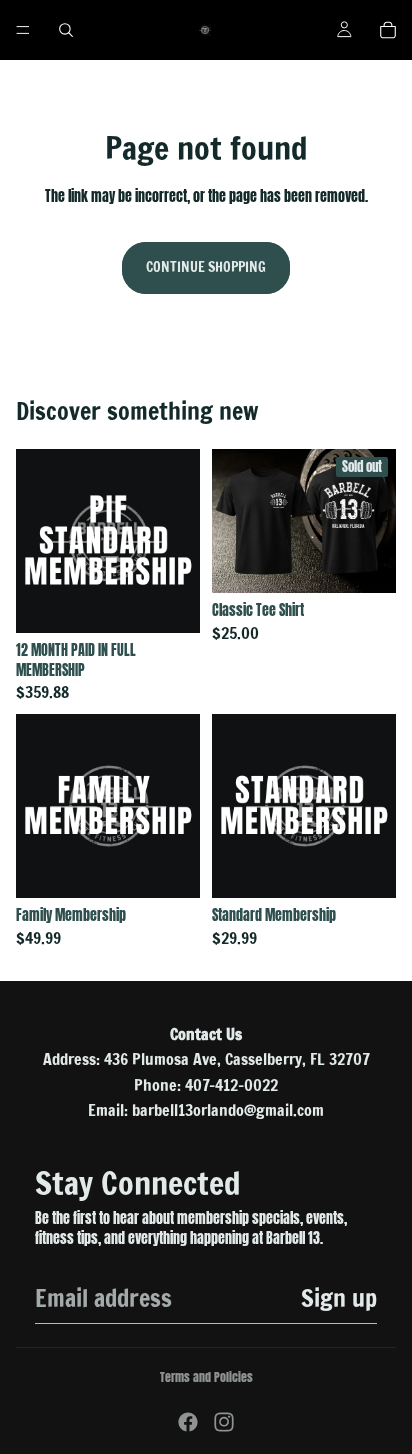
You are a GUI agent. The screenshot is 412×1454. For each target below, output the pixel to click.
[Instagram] (224, 1422)
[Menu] (23, 30)
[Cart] (388, 30)
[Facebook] (188, 1422)
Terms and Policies (206, 1377)
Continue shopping (206, 267)
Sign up (339, 1298)
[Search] (66, 30)
